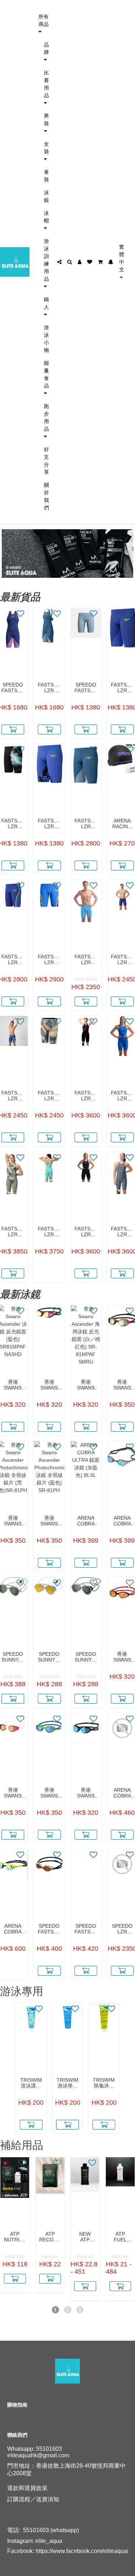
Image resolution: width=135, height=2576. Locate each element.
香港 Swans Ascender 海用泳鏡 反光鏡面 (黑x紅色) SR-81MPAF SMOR (122, 1657)
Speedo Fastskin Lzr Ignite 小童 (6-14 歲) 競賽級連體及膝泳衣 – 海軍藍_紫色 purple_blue (13, 688)
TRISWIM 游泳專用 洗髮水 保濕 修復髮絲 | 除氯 (67, 2083)
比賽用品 (46, 84)
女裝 (46, 148)
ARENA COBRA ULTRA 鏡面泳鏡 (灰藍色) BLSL (86, 1521)
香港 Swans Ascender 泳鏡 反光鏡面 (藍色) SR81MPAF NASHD (13, 1385)
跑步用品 (46, 417)
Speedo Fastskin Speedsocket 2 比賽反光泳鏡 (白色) (49, 1929)
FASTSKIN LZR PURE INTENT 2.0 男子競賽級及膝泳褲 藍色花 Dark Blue (49, 960)
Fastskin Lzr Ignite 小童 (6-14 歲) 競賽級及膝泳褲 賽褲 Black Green (13, 824)
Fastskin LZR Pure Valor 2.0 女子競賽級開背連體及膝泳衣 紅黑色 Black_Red (86, 1096)
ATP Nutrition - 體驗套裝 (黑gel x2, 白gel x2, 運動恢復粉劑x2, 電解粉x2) (15, 2237)
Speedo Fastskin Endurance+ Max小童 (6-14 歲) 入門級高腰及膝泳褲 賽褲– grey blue (86, 688)
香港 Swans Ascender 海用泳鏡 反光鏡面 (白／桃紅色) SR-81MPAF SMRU (86, 1385)
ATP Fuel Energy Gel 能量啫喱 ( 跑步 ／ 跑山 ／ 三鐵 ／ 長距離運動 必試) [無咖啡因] (120, 2237)
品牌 (46, 48)
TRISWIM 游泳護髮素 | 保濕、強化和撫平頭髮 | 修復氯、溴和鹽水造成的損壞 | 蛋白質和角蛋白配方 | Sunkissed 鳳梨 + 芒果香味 (31, 2083)
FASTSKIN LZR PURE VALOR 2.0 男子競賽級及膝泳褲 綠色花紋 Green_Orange (49, 1096)
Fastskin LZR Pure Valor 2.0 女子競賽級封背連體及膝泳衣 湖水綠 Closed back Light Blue (49, 1232)
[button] (55, 2310)
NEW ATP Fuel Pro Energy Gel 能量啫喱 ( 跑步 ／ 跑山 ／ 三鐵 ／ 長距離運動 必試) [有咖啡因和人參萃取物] (85, 2237)
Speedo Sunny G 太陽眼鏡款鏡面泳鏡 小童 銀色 (86, 1657)
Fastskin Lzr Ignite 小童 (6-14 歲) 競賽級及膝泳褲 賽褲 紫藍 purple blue (122, 688)
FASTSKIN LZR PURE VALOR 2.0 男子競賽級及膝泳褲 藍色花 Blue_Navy (13, 1096)
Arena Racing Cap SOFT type (122, 824)
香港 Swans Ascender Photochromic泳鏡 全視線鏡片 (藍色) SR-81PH (49, 1521)
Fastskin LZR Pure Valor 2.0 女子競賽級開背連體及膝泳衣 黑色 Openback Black (86, 1232)
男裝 (46, 119)
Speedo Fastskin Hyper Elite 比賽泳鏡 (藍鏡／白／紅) (86, 1929)
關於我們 (46, 496)
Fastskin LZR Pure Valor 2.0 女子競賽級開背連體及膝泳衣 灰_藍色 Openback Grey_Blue (122, 1232)
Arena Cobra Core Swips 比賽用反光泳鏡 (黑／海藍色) (122, 1793)
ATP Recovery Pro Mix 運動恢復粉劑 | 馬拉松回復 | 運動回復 (50, 2237)
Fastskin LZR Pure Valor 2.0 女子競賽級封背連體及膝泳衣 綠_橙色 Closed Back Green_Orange (13, 1232)
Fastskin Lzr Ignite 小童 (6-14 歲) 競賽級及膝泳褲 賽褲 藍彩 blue (49, 824)
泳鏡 (46, 196)
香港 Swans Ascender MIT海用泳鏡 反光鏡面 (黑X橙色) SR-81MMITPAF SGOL (122, 1385)
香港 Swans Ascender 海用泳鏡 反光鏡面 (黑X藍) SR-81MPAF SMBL (86, 1793)
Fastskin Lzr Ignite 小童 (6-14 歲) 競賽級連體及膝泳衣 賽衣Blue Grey (49, 688)
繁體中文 (122, 258)
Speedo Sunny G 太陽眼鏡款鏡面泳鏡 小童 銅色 (49, 1657)
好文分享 (46, 461)
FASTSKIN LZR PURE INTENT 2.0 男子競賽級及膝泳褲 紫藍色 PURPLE (13, 960)
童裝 (46, 176)
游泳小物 (46, 339)
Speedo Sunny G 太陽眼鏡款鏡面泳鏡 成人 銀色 (13, 1657)
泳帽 (46, 217)
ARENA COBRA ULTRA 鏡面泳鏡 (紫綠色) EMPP (122, 1521)
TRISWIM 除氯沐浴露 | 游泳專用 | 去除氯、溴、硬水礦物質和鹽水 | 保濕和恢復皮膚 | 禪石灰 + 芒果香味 (104, 2083)
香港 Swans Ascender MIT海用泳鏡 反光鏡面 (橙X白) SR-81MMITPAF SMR (13, 1793)
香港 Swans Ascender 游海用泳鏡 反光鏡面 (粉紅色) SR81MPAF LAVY (49, 1385)
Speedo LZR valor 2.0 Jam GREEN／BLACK (122, 1929)
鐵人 (46, 303)
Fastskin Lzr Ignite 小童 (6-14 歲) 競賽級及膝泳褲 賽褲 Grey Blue (86, 824)
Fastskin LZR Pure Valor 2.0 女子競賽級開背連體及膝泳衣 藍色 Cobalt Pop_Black (122, 1096)
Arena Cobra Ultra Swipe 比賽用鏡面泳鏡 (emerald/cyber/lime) (13, 1929)
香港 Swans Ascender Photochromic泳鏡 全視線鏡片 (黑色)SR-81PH (13, 1521)
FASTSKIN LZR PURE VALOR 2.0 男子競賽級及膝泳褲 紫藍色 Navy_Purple (122, 960)
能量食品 (46, 374)
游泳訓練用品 (46, 260)
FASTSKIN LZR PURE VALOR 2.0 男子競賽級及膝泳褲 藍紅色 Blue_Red (86, 960)
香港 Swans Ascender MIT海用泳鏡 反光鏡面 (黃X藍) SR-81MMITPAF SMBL (49, 1793)
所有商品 (44, 20)
